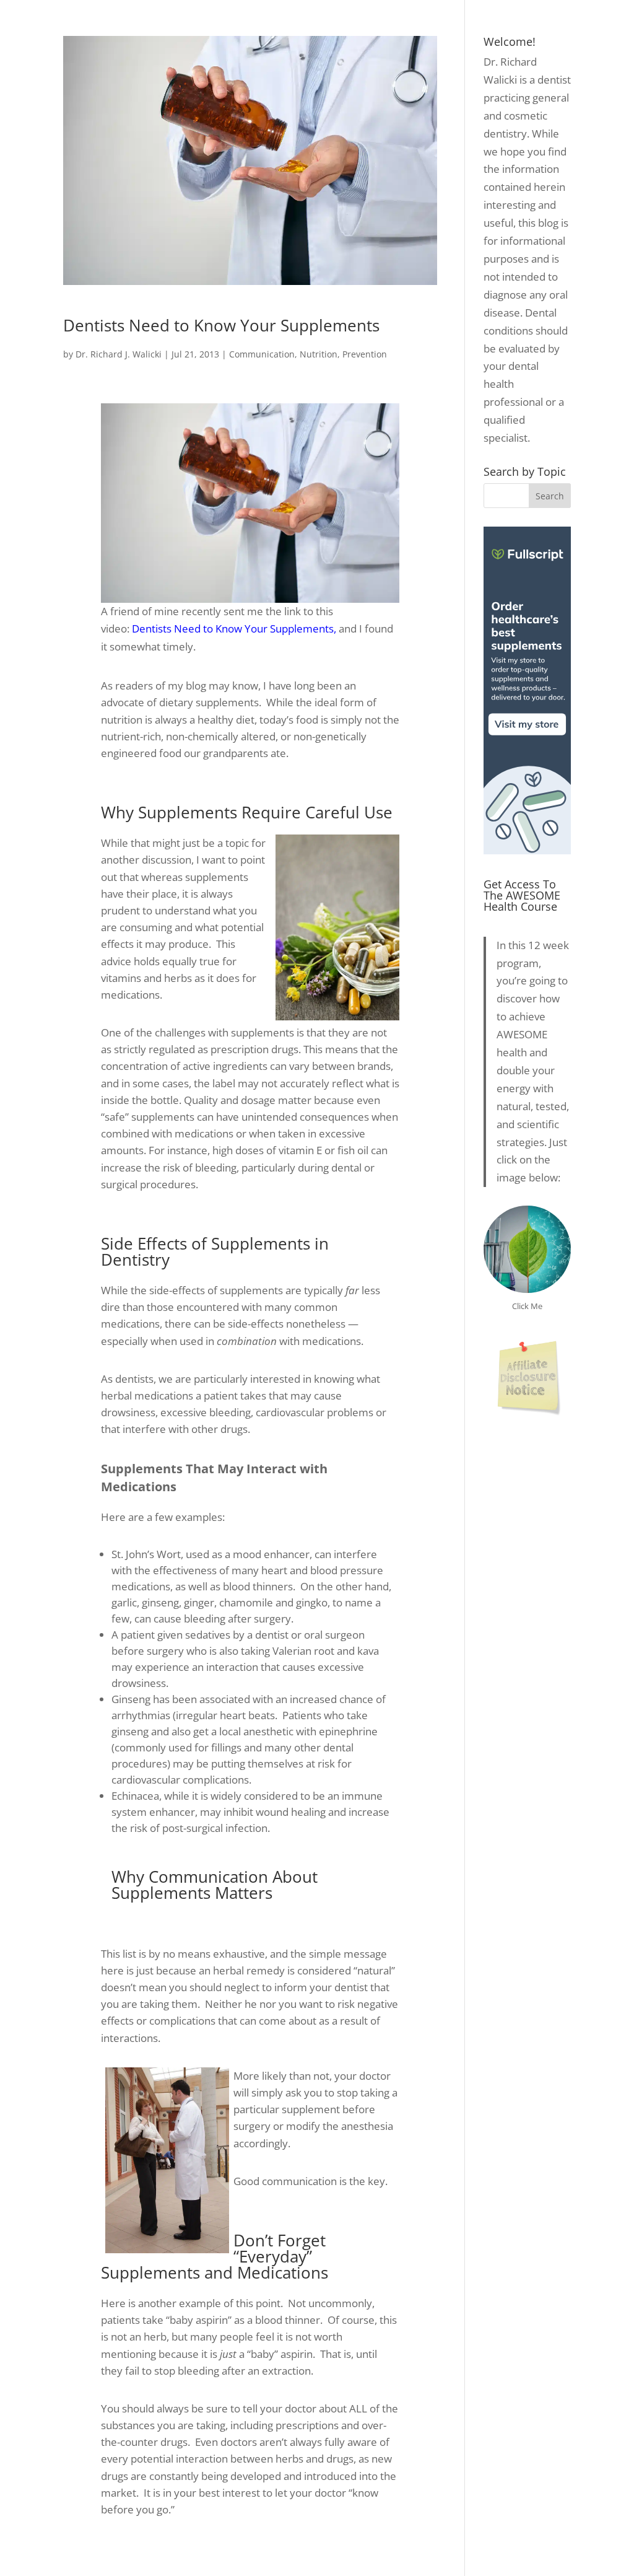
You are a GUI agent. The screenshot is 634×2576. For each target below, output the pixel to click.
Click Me (527, 1306)
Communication (262, 354)
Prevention (365, 354)
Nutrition (319, 354)
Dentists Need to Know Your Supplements (221, 325)
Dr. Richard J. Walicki (119, 354)
